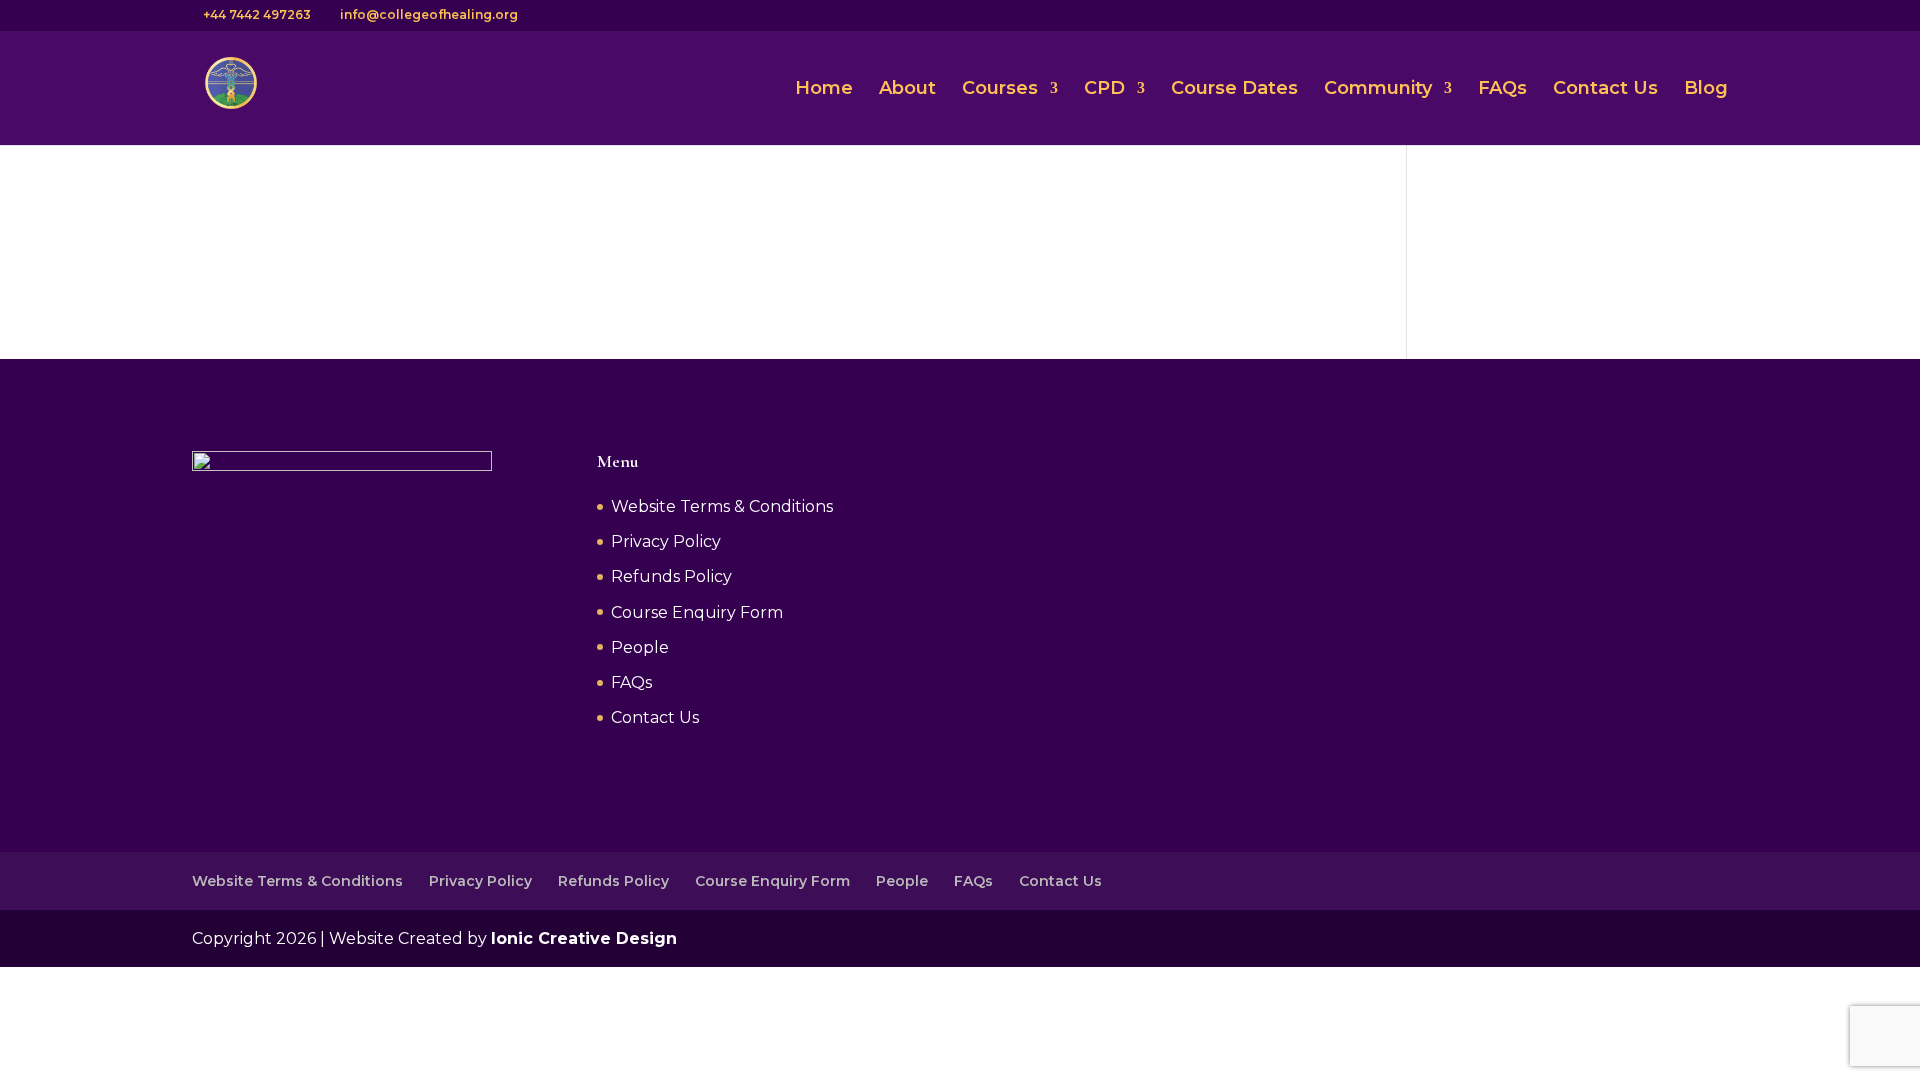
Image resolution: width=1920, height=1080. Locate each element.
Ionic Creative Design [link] (584, 938)
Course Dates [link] (1234, 90)
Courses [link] (1000, 90)
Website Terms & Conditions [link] (722, 506)
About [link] (907, 90)
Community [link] (1378, 90)
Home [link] (824, 90)
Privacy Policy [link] (666, 541)
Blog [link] (1706, 90)
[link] (231, 86)
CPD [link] (1104, 90)
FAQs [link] (1502, 90)
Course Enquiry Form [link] (697, 612)
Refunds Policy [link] (671, 576)
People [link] (640, 647)
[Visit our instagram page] (1568, 14)
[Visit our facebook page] (1542, 14)
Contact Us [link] (1605, 90)
